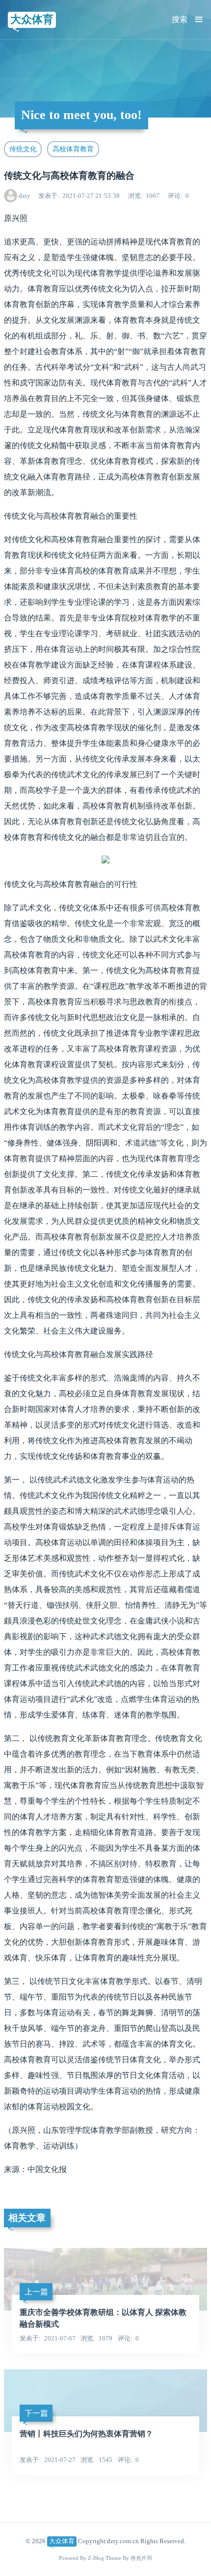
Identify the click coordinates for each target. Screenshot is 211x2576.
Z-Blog (96, 2558)
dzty (25, 196)
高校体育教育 (73, 149)
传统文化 (23, 149)
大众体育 (32, 19)
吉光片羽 (141, 2558)
